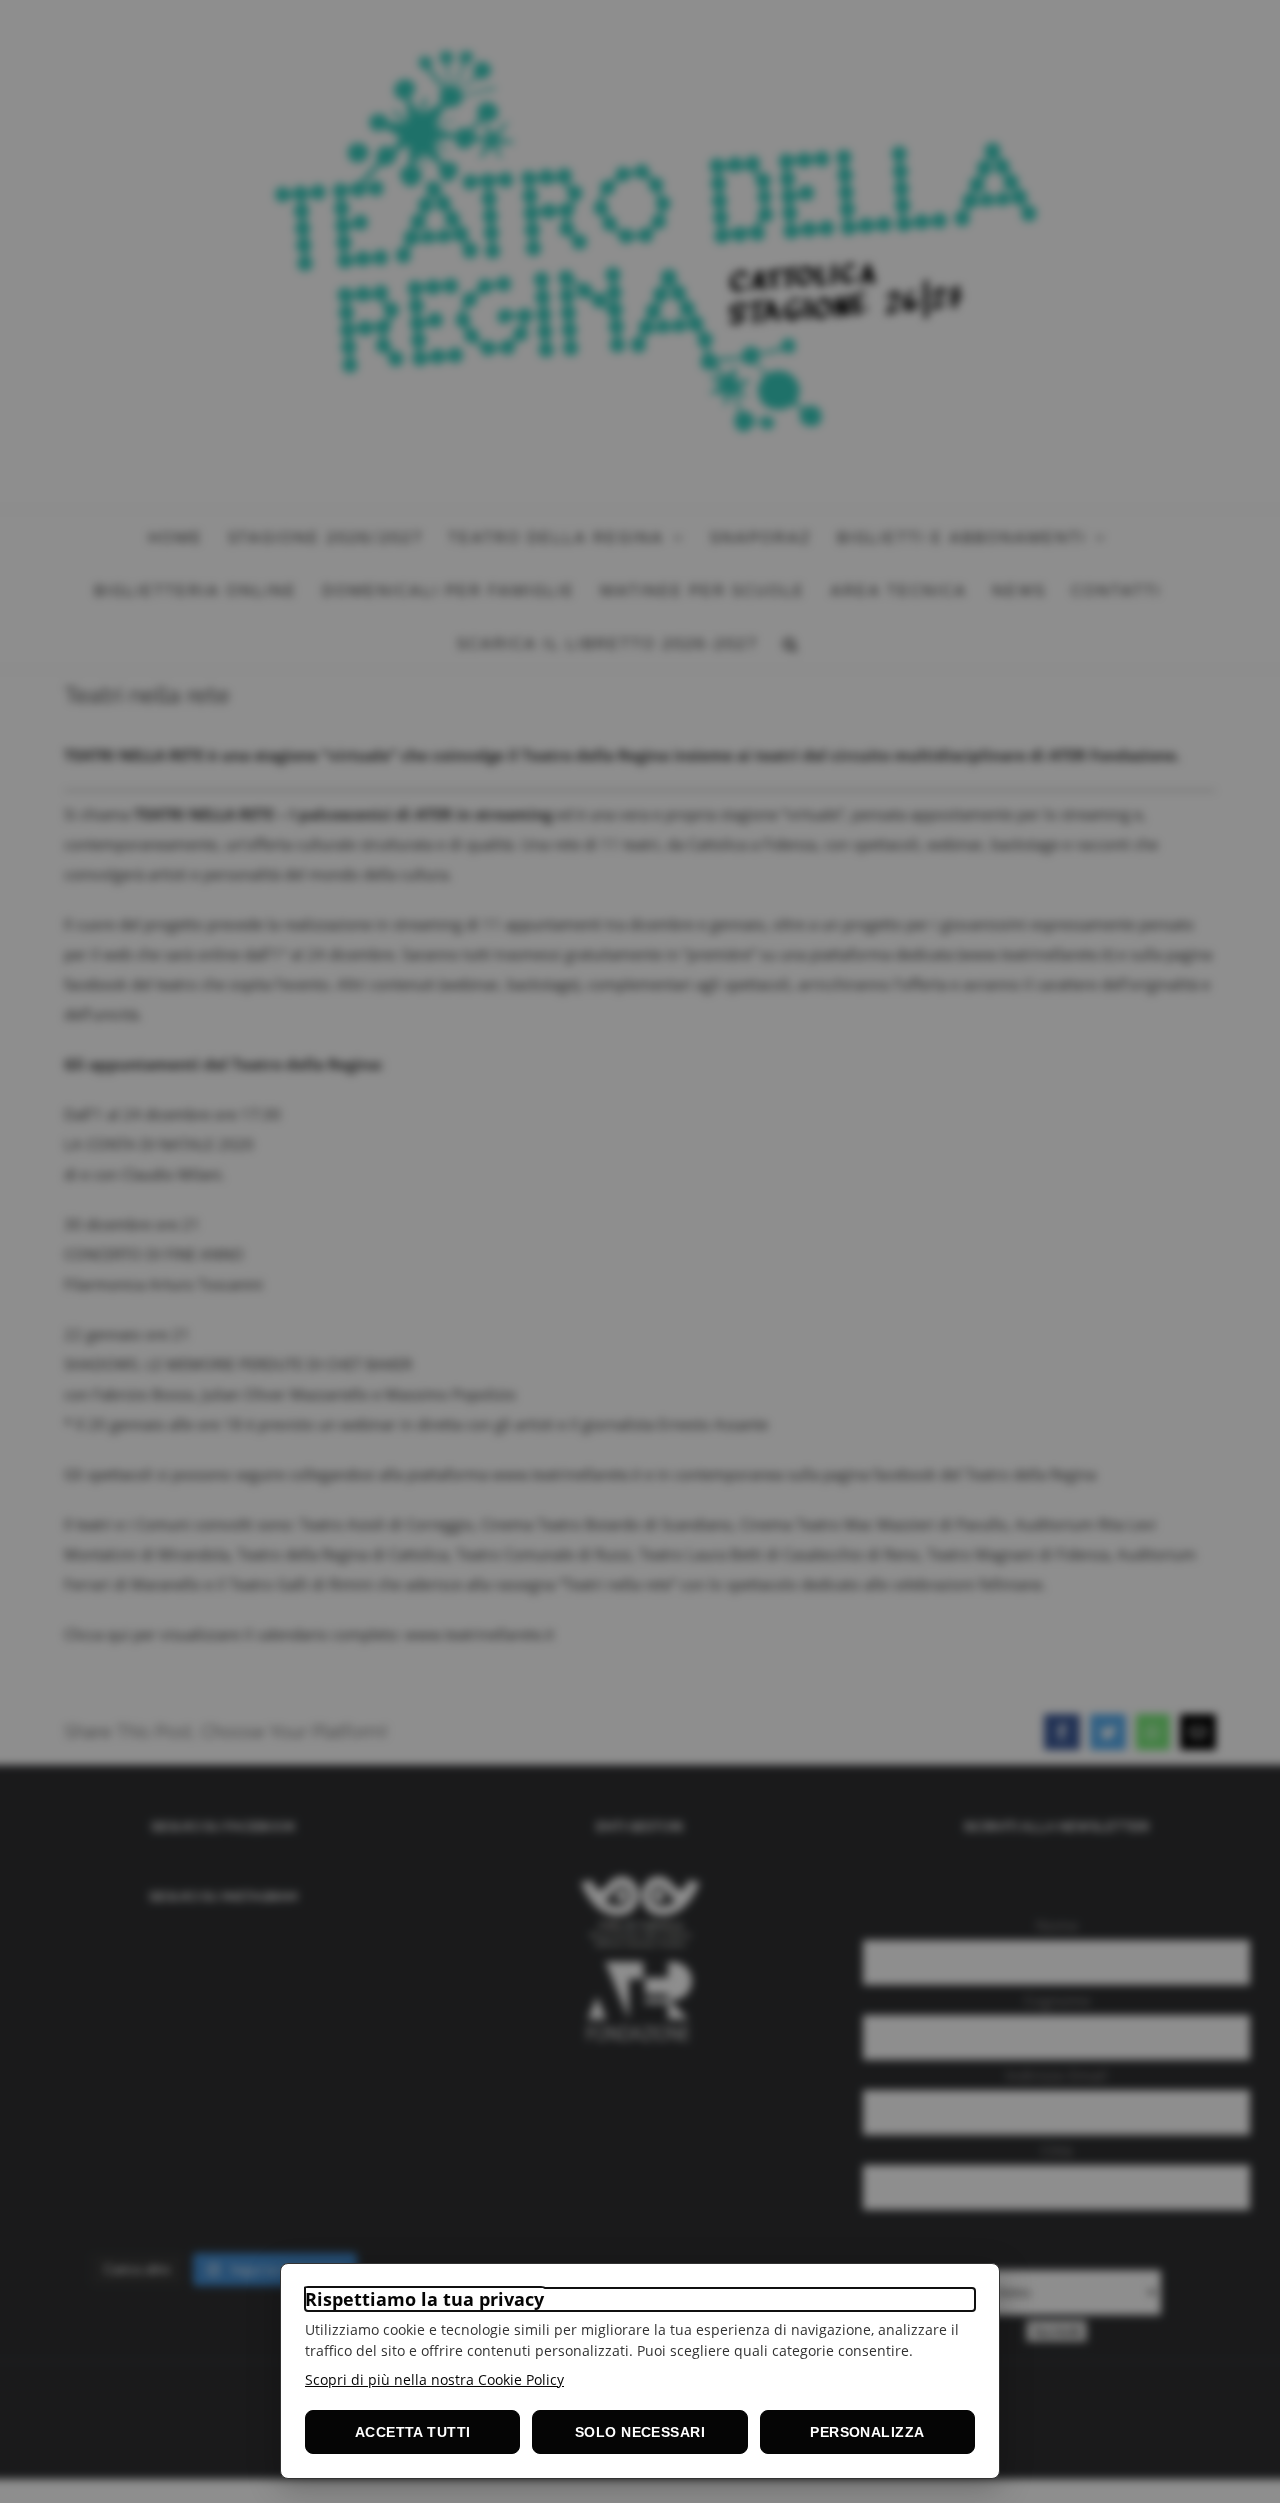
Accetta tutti (412, 2432)
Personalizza (867, 2432)
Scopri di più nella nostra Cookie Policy (434, 2379)
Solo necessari (640, 2432)
